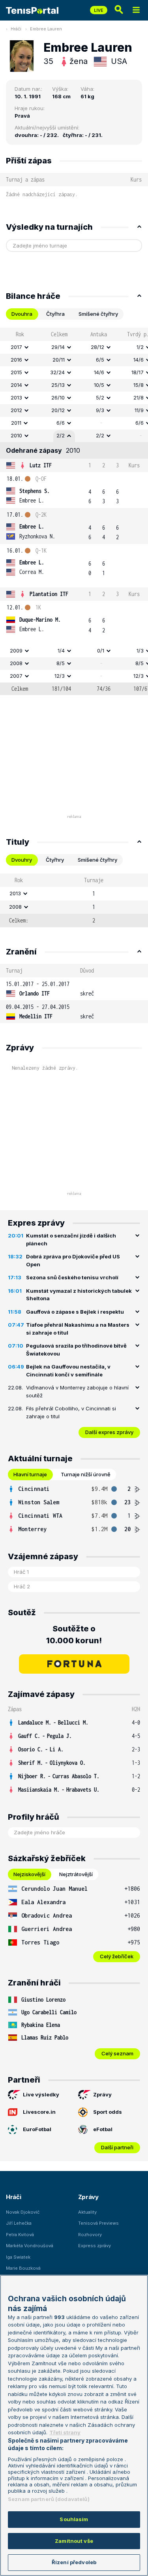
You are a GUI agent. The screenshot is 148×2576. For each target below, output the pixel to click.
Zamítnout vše (74, 2541)
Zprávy (102, 2094)
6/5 (100, 360)
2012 (16, 410)
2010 (16, 435)
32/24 (57, 372)
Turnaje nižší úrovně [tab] (86, 1474)
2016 (16, 360)
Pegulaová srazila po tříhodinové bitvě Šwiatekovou (76, 1350)
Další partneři (117, 2147)
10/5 (99, 385)
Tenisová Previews (98, 2223)
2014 (16, 385)
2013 (16, 397)
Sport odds (108, 2112)
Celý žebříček (117, 1956)
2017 (16, 347)
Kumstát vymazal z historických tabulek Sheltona (79, 1295)
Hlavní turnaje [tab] (30, 1474)
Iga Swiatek (18, 2257)
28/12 (97, 347)
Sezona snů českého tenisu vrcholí (72, 1277)
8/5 (61, 663)
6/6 (61, 423)
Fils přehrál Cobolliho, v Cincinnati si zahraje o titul (71, 1412)
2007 (16, 676)
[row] (74, 347)
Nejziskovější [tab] (29, 1874)
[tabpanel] (74, 511)
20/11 (59, 360)
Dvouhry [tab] (22, 860)
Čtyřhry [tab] (55, 860)
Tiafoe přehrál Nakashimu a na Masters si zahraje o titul (78, 1329)
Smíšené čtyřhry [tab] (98, 314)
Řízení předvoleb (74, 2562)
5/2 (100, 397)
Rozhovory (90, 2235)
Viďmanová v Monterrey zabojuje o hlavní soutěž (77, 1391)
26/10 (58, 397)
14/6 (99, 372)
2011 (16, 423)
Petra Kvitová (20, 2235)
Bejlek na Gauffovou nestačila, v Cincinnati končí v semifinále (68, 1370)
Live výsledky (41, 2094)
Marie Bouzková (23, 2268)
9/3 (100, 410)
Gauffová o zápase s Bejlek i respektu (75, 1312)
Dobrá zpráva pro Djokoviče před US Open (73, 1260)
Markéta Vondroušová (30, 2246)
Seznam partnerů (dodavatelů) (49, 2499)
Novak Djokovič (23, 2212)
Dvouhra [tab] (22, 314)
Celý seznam (117, 2053)
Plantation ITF (49, 594)
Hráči (16, 29)
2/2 (61, 435)
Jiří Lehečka (19, 2223)
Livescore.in (39, 2112)
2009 (16, 651)
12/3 (60, 676)
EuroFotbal (37, 2129)
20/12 (58, 410)
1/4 (61, 651)
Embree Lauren (46, 29)
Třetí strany (65, 2432)
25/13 (58, 385)
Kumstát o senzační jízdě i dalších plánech (71, 1239)
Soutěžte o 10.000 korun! (74, 1635)
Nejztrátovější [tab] (76, 1874)
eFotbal (103, 2129)
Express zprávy (95, 2246)
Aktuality (87, 2212)
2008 (16, 663)
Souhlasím (74, 2519)
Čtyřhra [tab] (55, 314)
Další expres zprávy (109, 1432)
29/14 (58, 347)
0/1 (101, 651)
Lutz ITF (41, 465)
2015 (16, 372)
